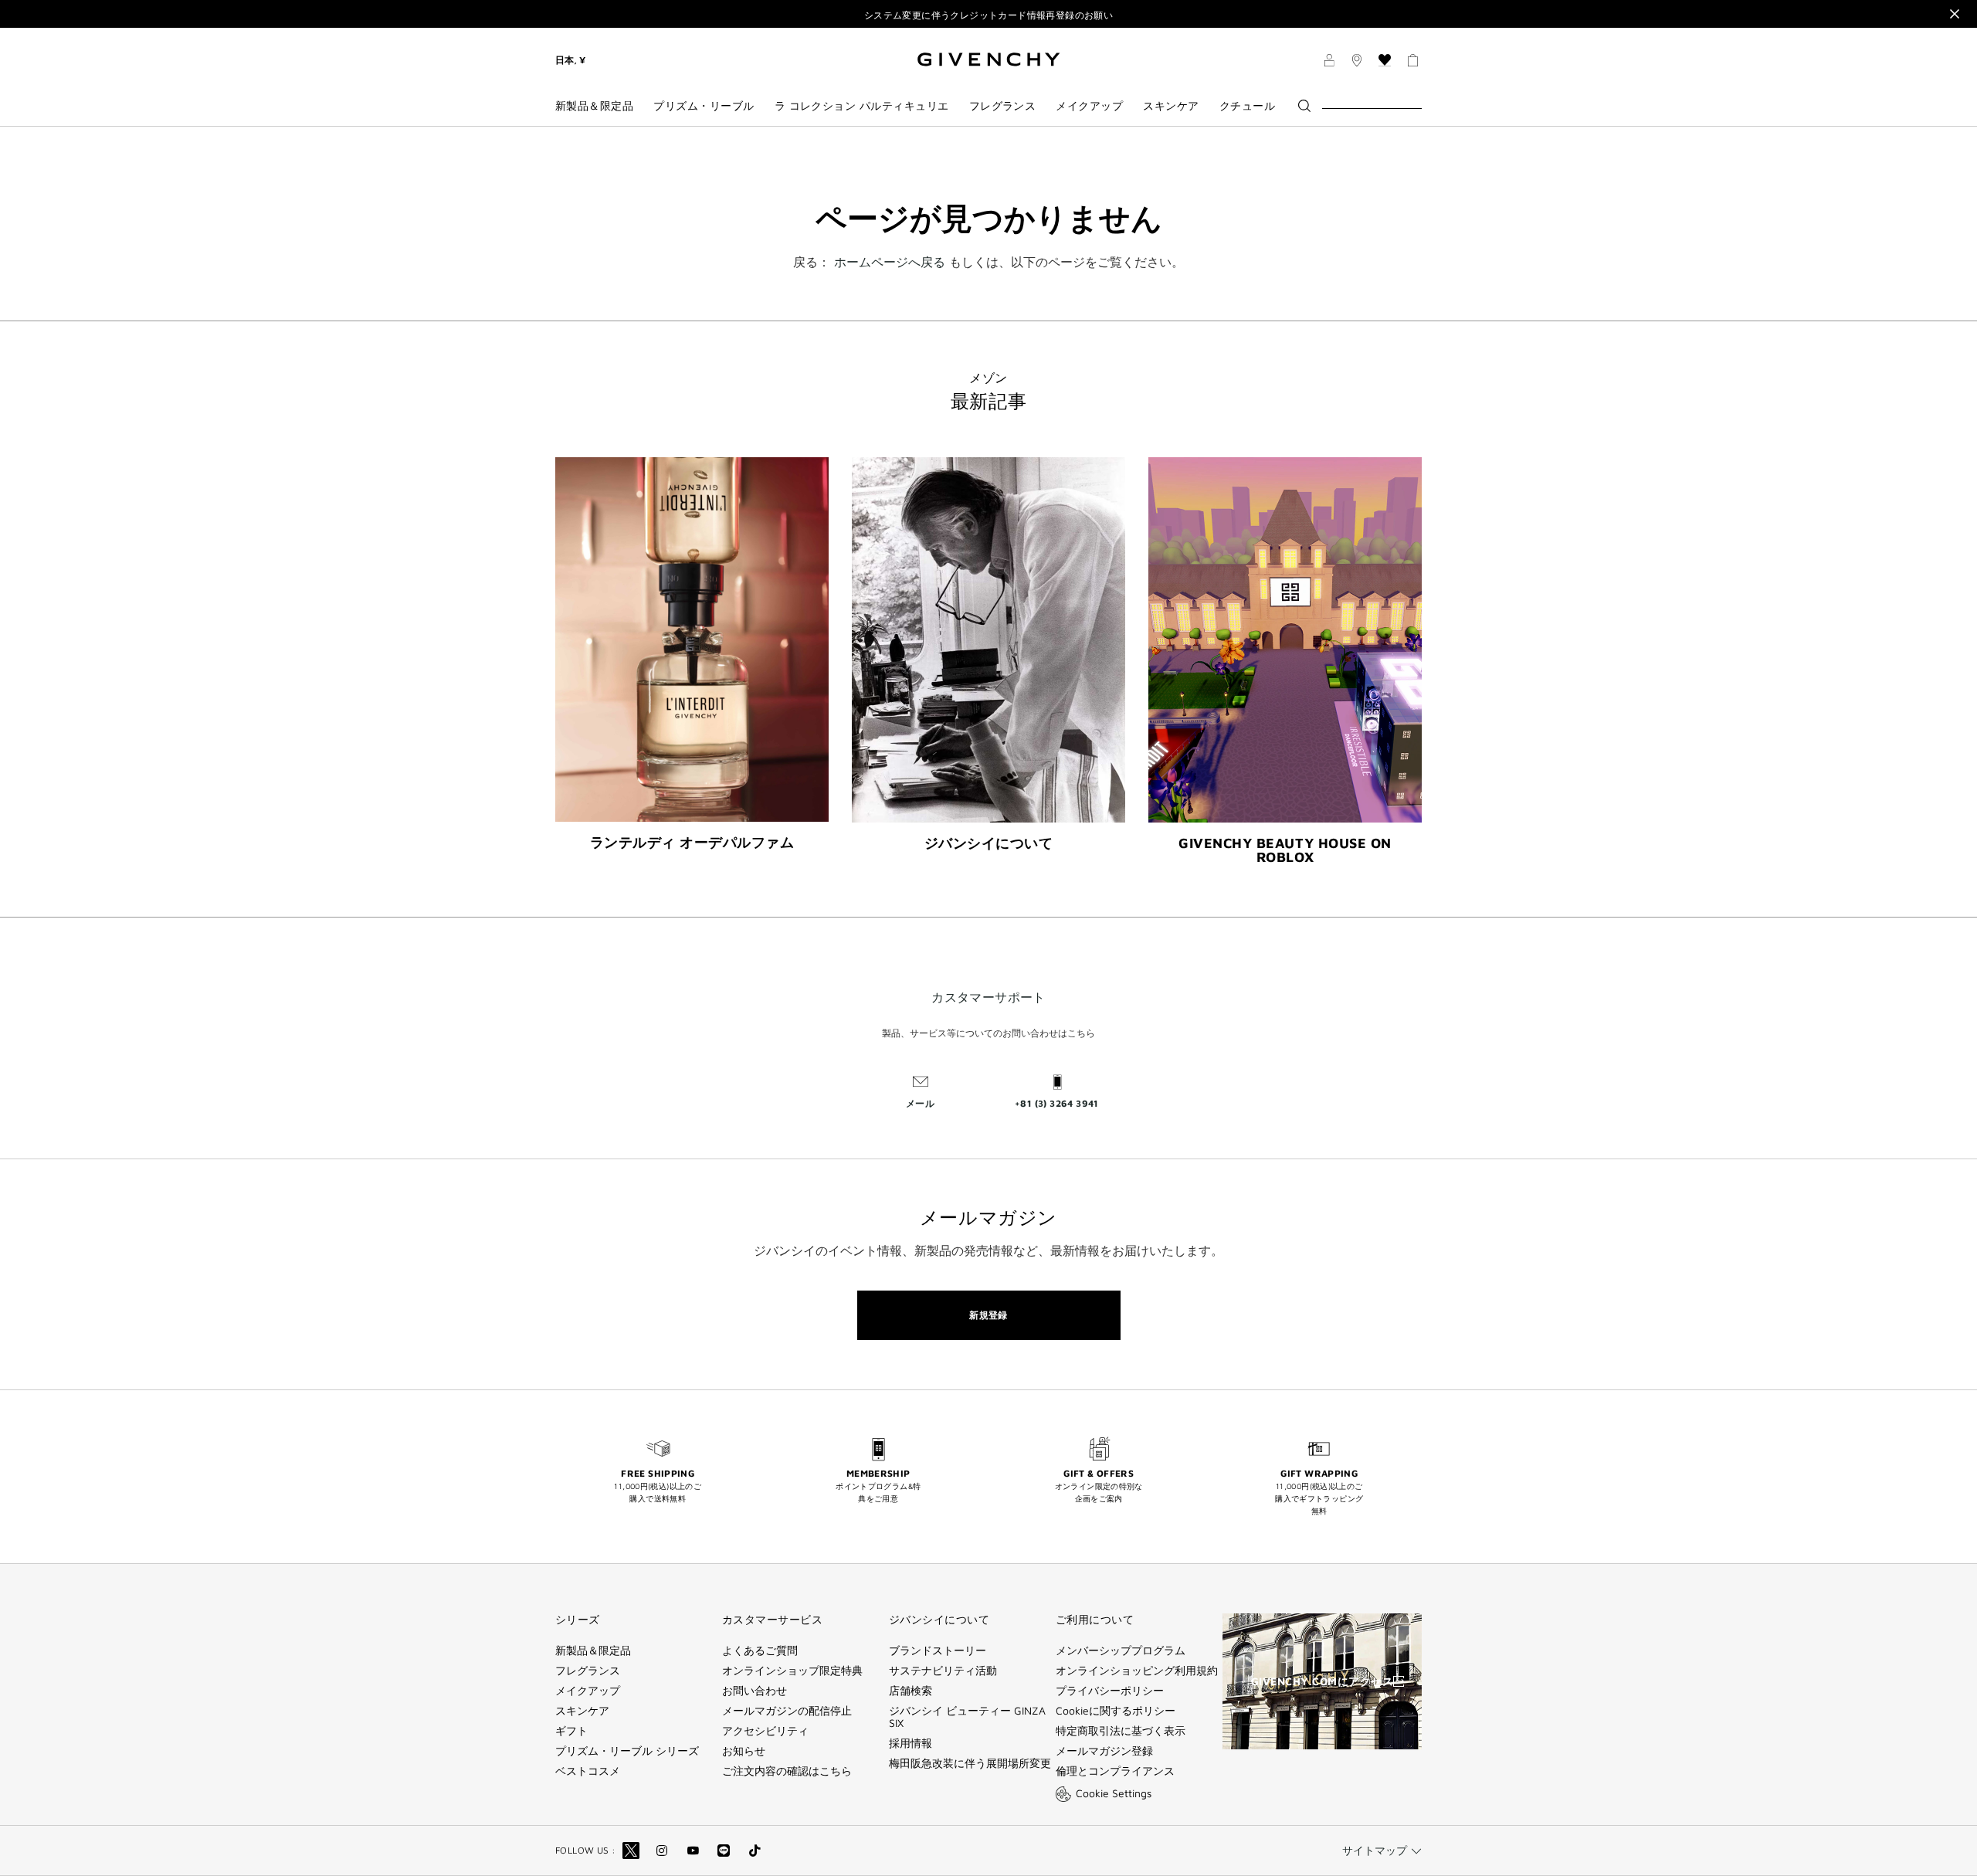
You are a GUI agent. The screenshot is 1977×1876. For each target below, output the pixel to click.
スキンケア (582, 1711)
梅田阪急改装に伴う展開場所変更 (970, 1763)
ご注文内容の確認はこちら (787, 1771)
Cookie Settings (1114, 1793)
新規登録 (988, 1315)
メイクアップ (588, 1691)
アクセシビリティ (765, 1731)
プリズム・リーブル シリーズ (627, 1751)
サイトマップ (1375, 1850)
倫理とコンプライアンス (1115, 1771)
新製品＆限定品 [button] (594, 106)
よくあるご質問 (760, 1650)
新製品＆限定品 (593, 1650)
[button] (1329, 63)
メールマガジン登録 (1104, 1751)
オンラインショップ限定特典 (792, 1671)
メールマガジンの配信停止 (787, 1711)
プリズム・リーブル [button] (704, 106)
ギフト (571, 1731)
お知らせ (744, 1751)
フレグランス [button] (1003, 106)
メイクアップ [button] (1089, 106)
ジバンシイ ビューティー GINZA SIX (967, 1717)
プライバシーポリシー (1110, 1691)
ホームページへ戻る (890, 262)
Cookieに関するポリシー (1116, 1711)
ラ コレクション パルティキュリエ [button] (862, 106)
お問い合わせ (755, 1691)
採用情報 (911, 1743)
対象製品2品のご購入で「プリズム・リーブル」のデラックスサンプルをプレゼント (988, 15)
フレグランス (588, 1671)
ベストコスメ (588, 1771)
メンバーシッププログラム (1121, 1650)
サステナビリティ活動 (943, 1671)
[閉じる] (1955, 14)
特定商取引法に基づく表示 (1121, 1731)
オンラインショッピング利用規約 (1137, 1671)
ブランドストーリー (938, 1650)
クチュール (1247, 106)
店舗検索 (911, 1691)
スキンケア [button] (1171, 106)
